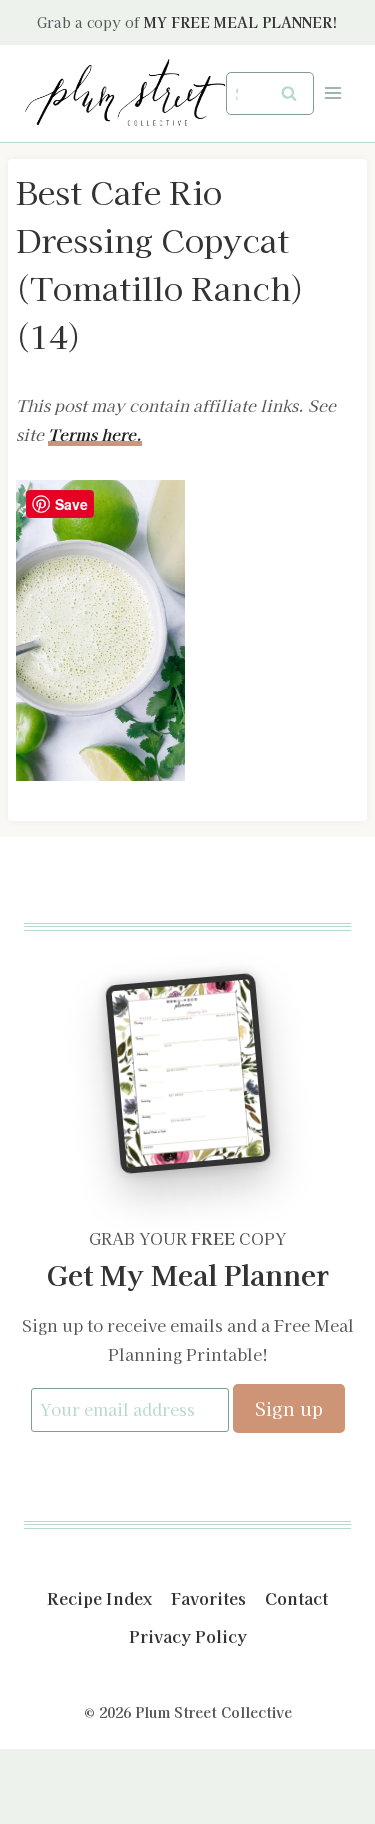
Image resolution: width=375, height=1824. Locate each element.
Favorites (208, 1598)
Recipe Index (99, 1598)
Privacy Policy (188, 1636)
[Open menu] (332, 93)
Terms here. (95, 434)
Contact (296, 1598)
